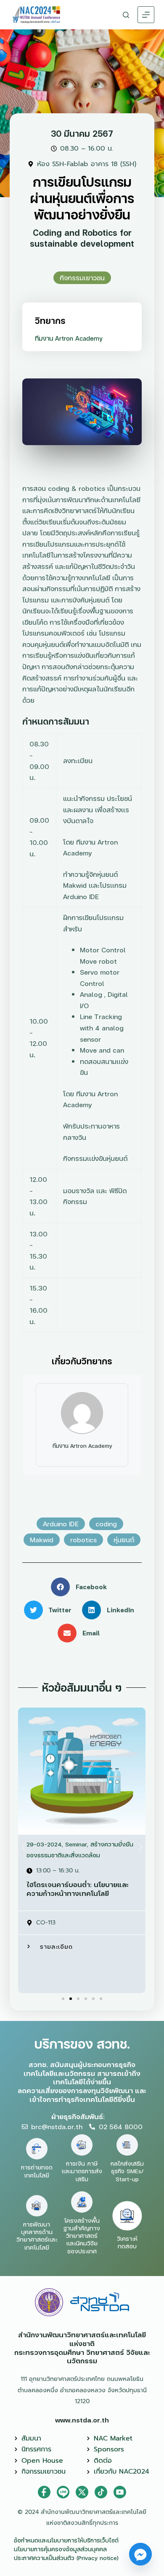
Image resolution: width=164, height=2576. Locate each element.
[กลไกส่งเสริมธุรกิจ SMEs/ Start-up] (127, 2145)
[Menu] (146, 15)
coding (106, 1524)
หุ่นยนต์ (124, 1540)
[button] (82, 1587)
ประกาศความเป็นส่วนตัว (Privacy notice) (66, 2558)
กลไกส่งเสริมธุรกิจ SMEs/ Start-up (127, 2171)
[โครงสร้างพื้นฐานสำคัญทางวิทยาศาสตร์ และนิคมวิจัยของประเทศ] (82, 2202)
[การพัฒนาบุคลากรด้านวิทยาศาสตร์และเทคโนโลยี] (37, 2206)
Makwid (42, 1540)
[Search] (126, 15)
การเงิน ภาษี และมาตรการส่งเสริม (82, 2171)
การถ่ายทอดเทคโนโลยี (37, 2171)
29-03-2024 (44, 1844)
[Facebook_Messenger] (140, 2554)
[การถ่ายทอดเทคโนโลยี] (37, 2149)
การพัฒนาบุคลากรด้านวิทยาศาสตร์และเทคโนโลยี (37, 2236)
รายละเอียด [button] (56, 1946)
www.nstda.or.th (82, 2420)
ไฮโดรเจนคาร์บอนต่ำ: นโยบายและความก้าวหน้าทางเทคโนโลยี (78, 1889)
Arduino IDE (61, 1524)
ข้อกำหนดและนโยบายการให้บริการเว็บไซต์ (66, 2540)
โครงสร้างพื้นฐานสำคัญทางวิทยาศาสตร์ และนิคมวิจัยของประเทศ (82, 2236)
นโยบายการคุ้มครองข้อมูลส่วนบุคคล (60, 2549)
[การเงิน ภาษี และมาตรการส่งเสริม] (82, 2145)
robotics (83, 1540)
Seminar (76, 1844)
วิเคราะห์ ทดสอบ (127, 2242)
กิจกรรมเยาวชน (82, 278)
